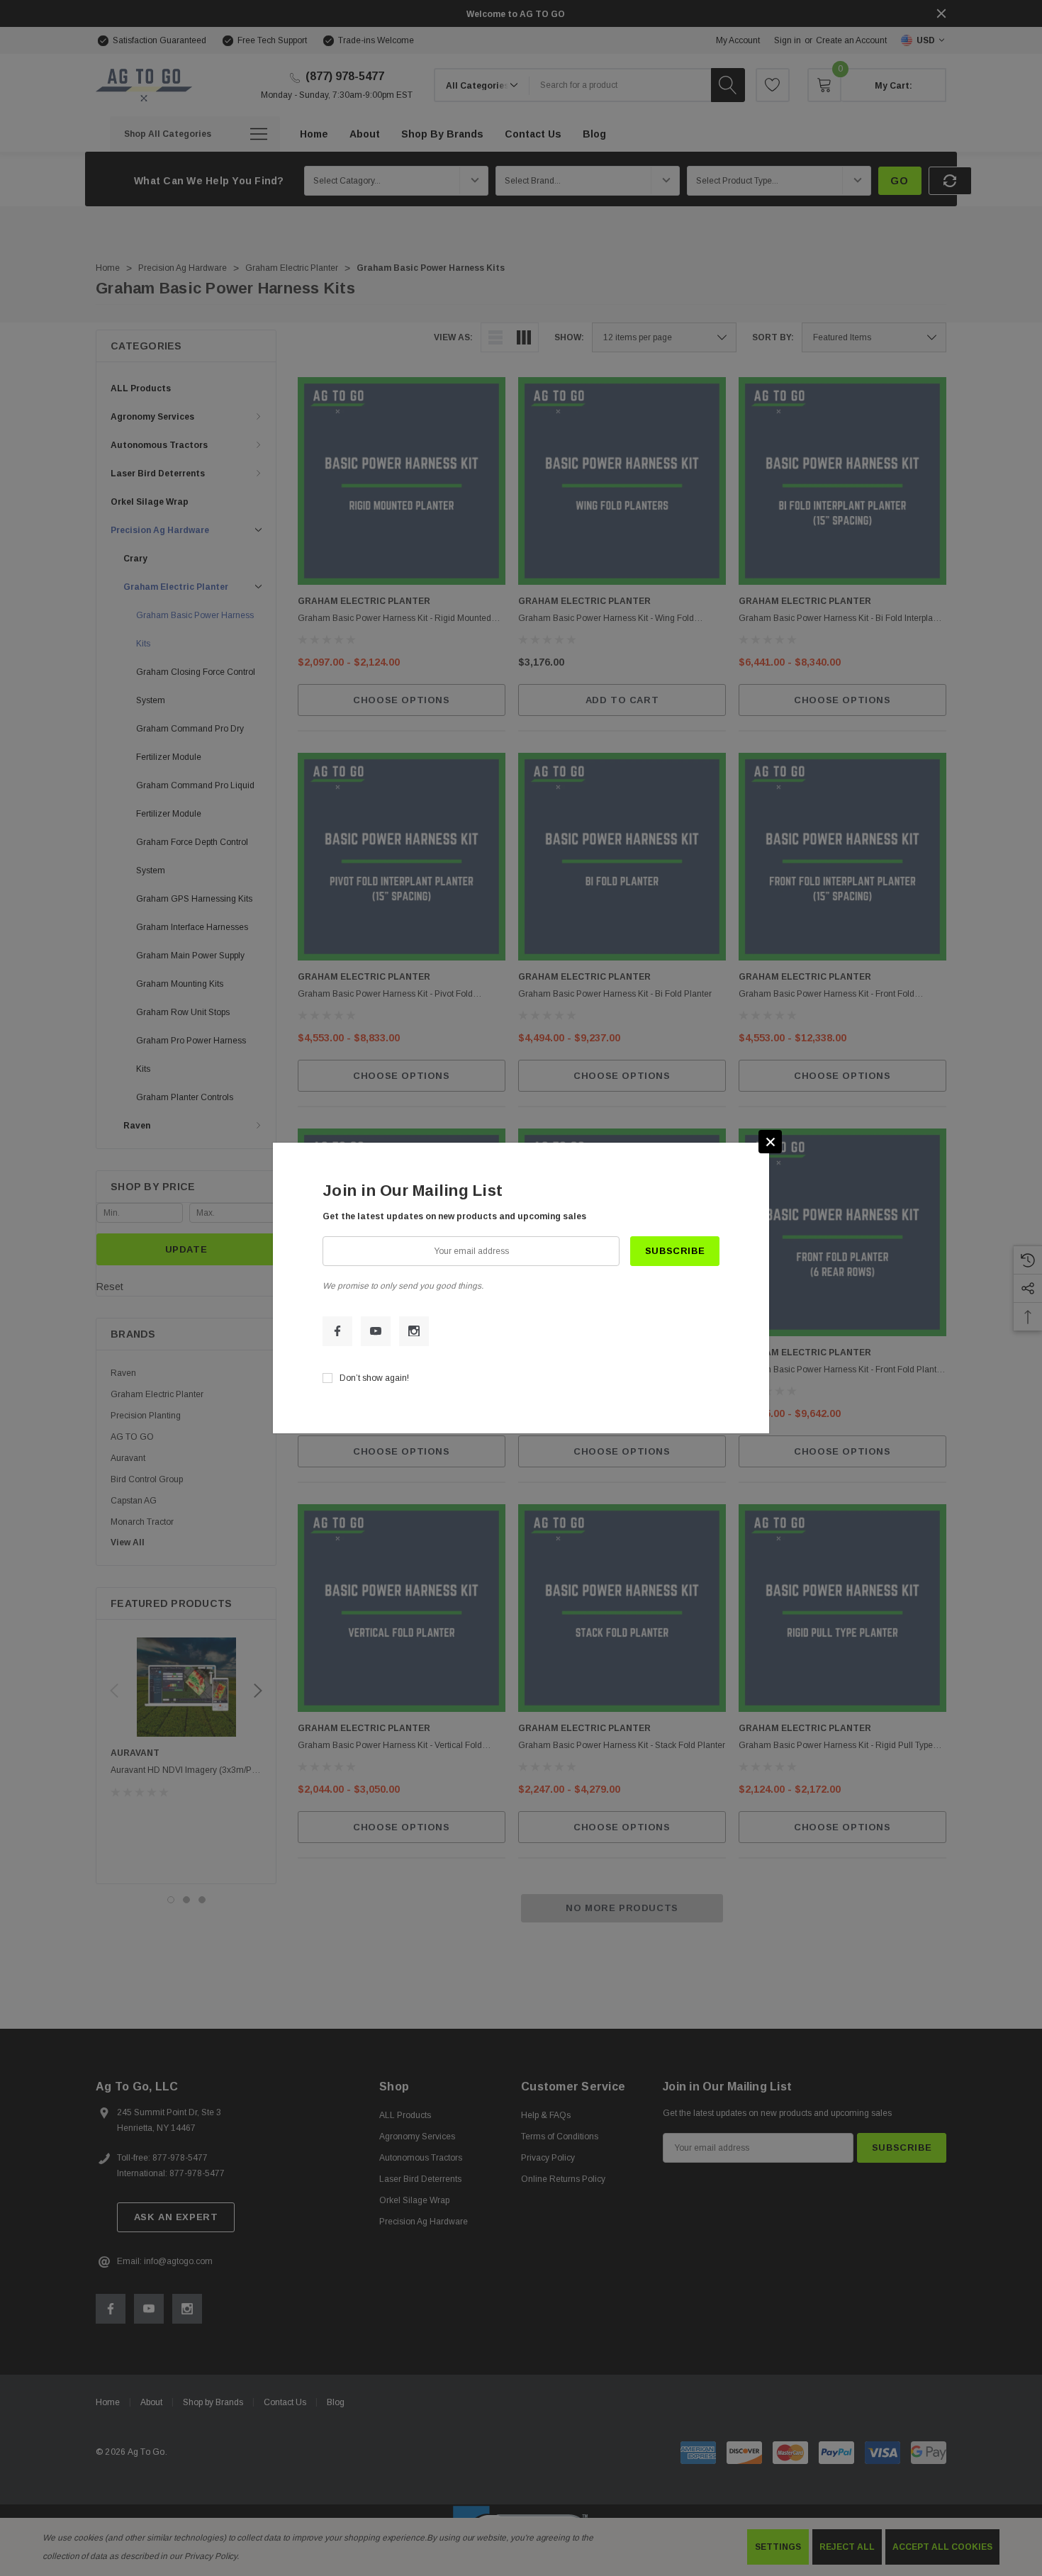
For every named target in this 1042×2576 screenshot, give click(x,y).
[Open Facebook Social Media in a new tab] (337, 1331)
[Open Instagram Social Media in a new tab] (414, 1331)
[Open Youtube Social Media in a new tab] (376, 1331)
